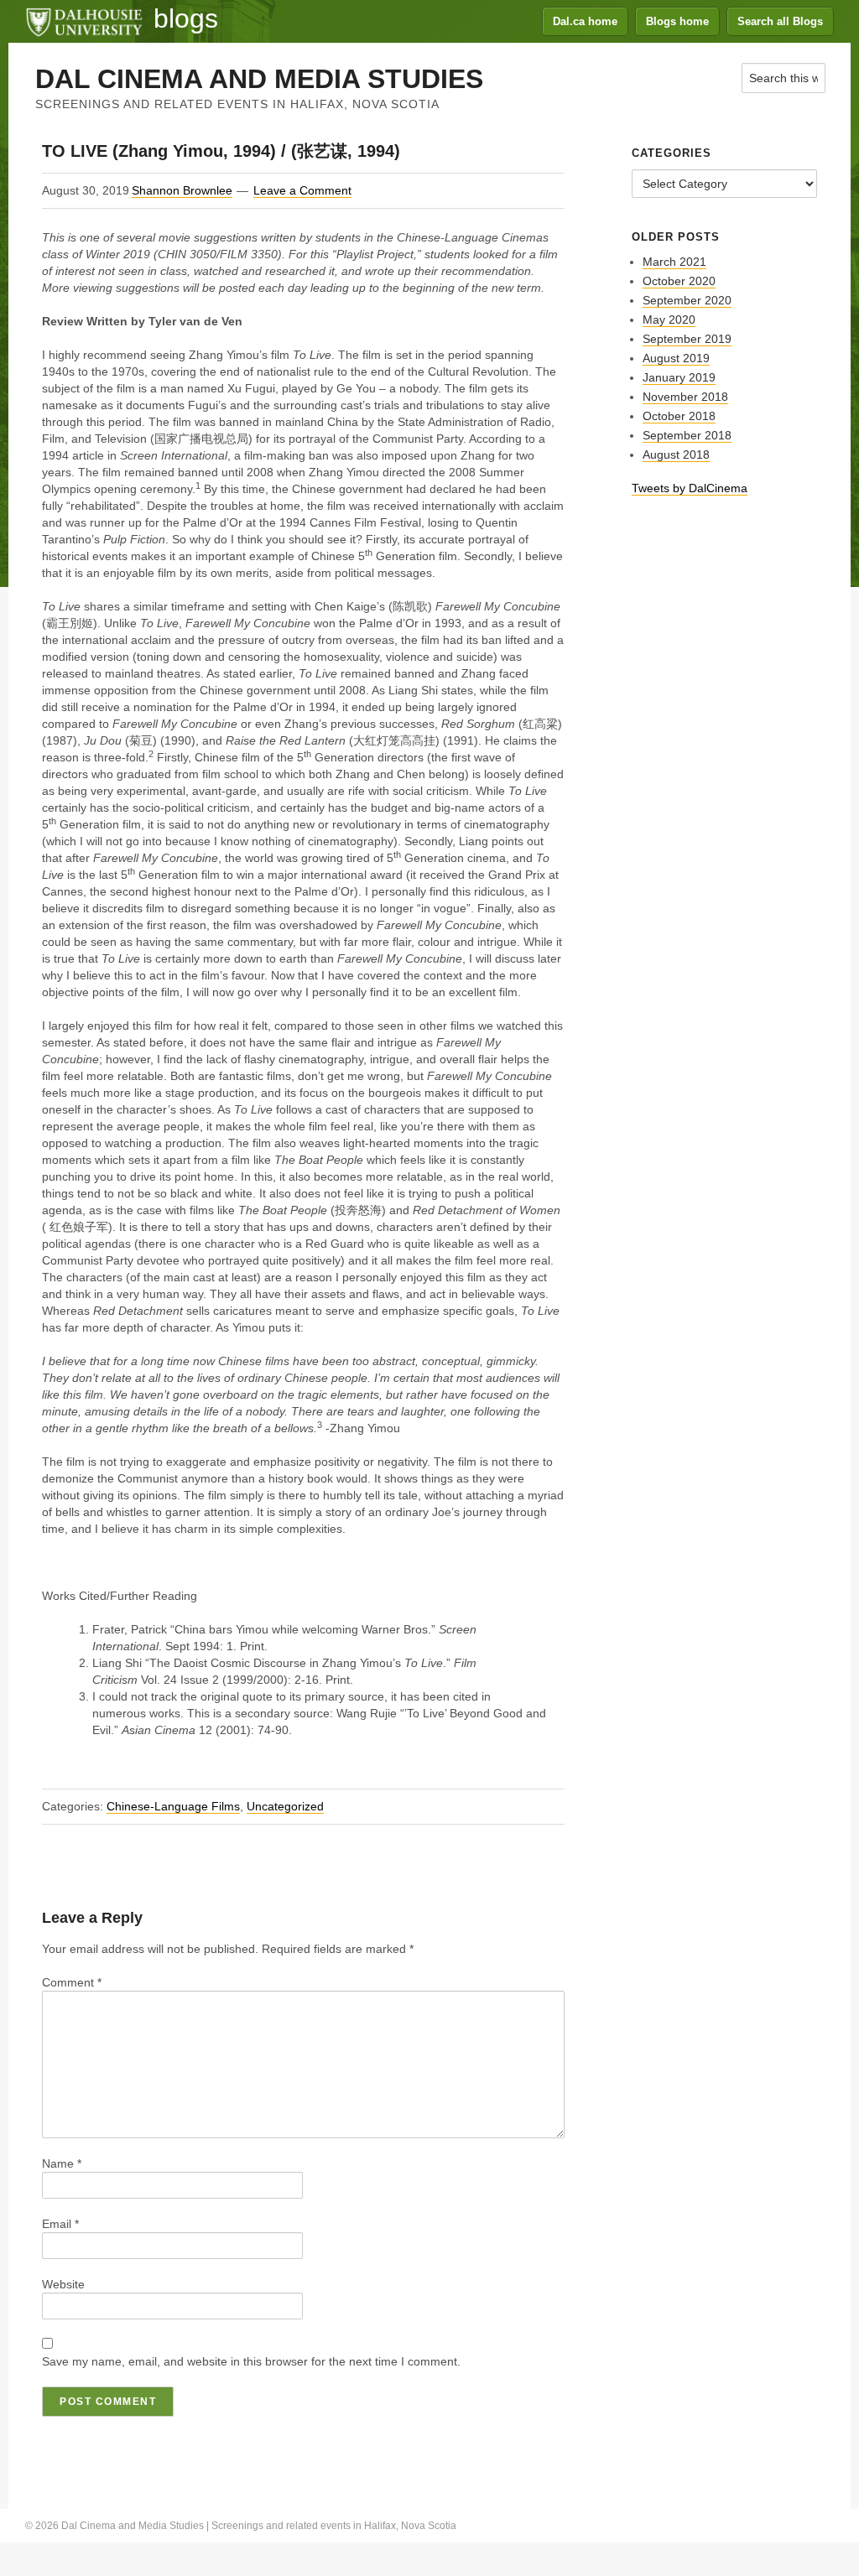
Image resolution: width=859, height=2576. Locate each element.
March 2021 (674, 262)
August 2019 (676, 358)
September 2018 (687, 435)
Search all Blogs (780, 21)
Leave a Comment (302, 190)
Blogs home (677, 21)
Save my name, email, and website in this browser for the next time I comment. (251, 2361)
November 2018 (685, 397)
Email (60, 2224)
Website (63, 2284)
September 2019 (687, 339)
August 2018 (676, 454)
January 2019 (679, 377)
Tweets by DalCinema (690, 488)
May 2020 (669, 319)
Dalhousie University (84, 21)
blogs (186, 18)
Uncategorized (285, 1806)
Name (62, 2163)
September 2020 (687, 300)
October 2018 (679, 416)
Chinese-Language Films (173, 1806)
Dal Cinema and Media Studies (259, 79)
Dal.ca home (585, 21)
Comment (72, 1982)
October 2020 (679, 281)
